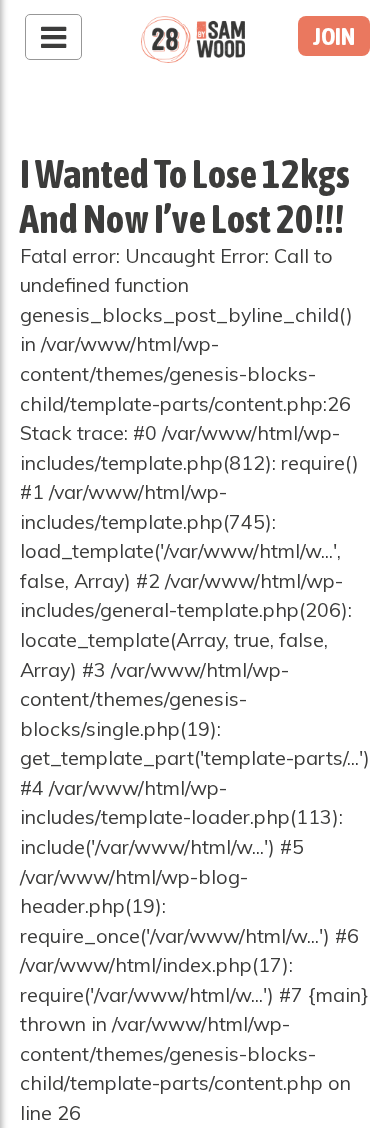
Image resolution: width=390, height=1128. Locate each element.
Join (334, 36)
